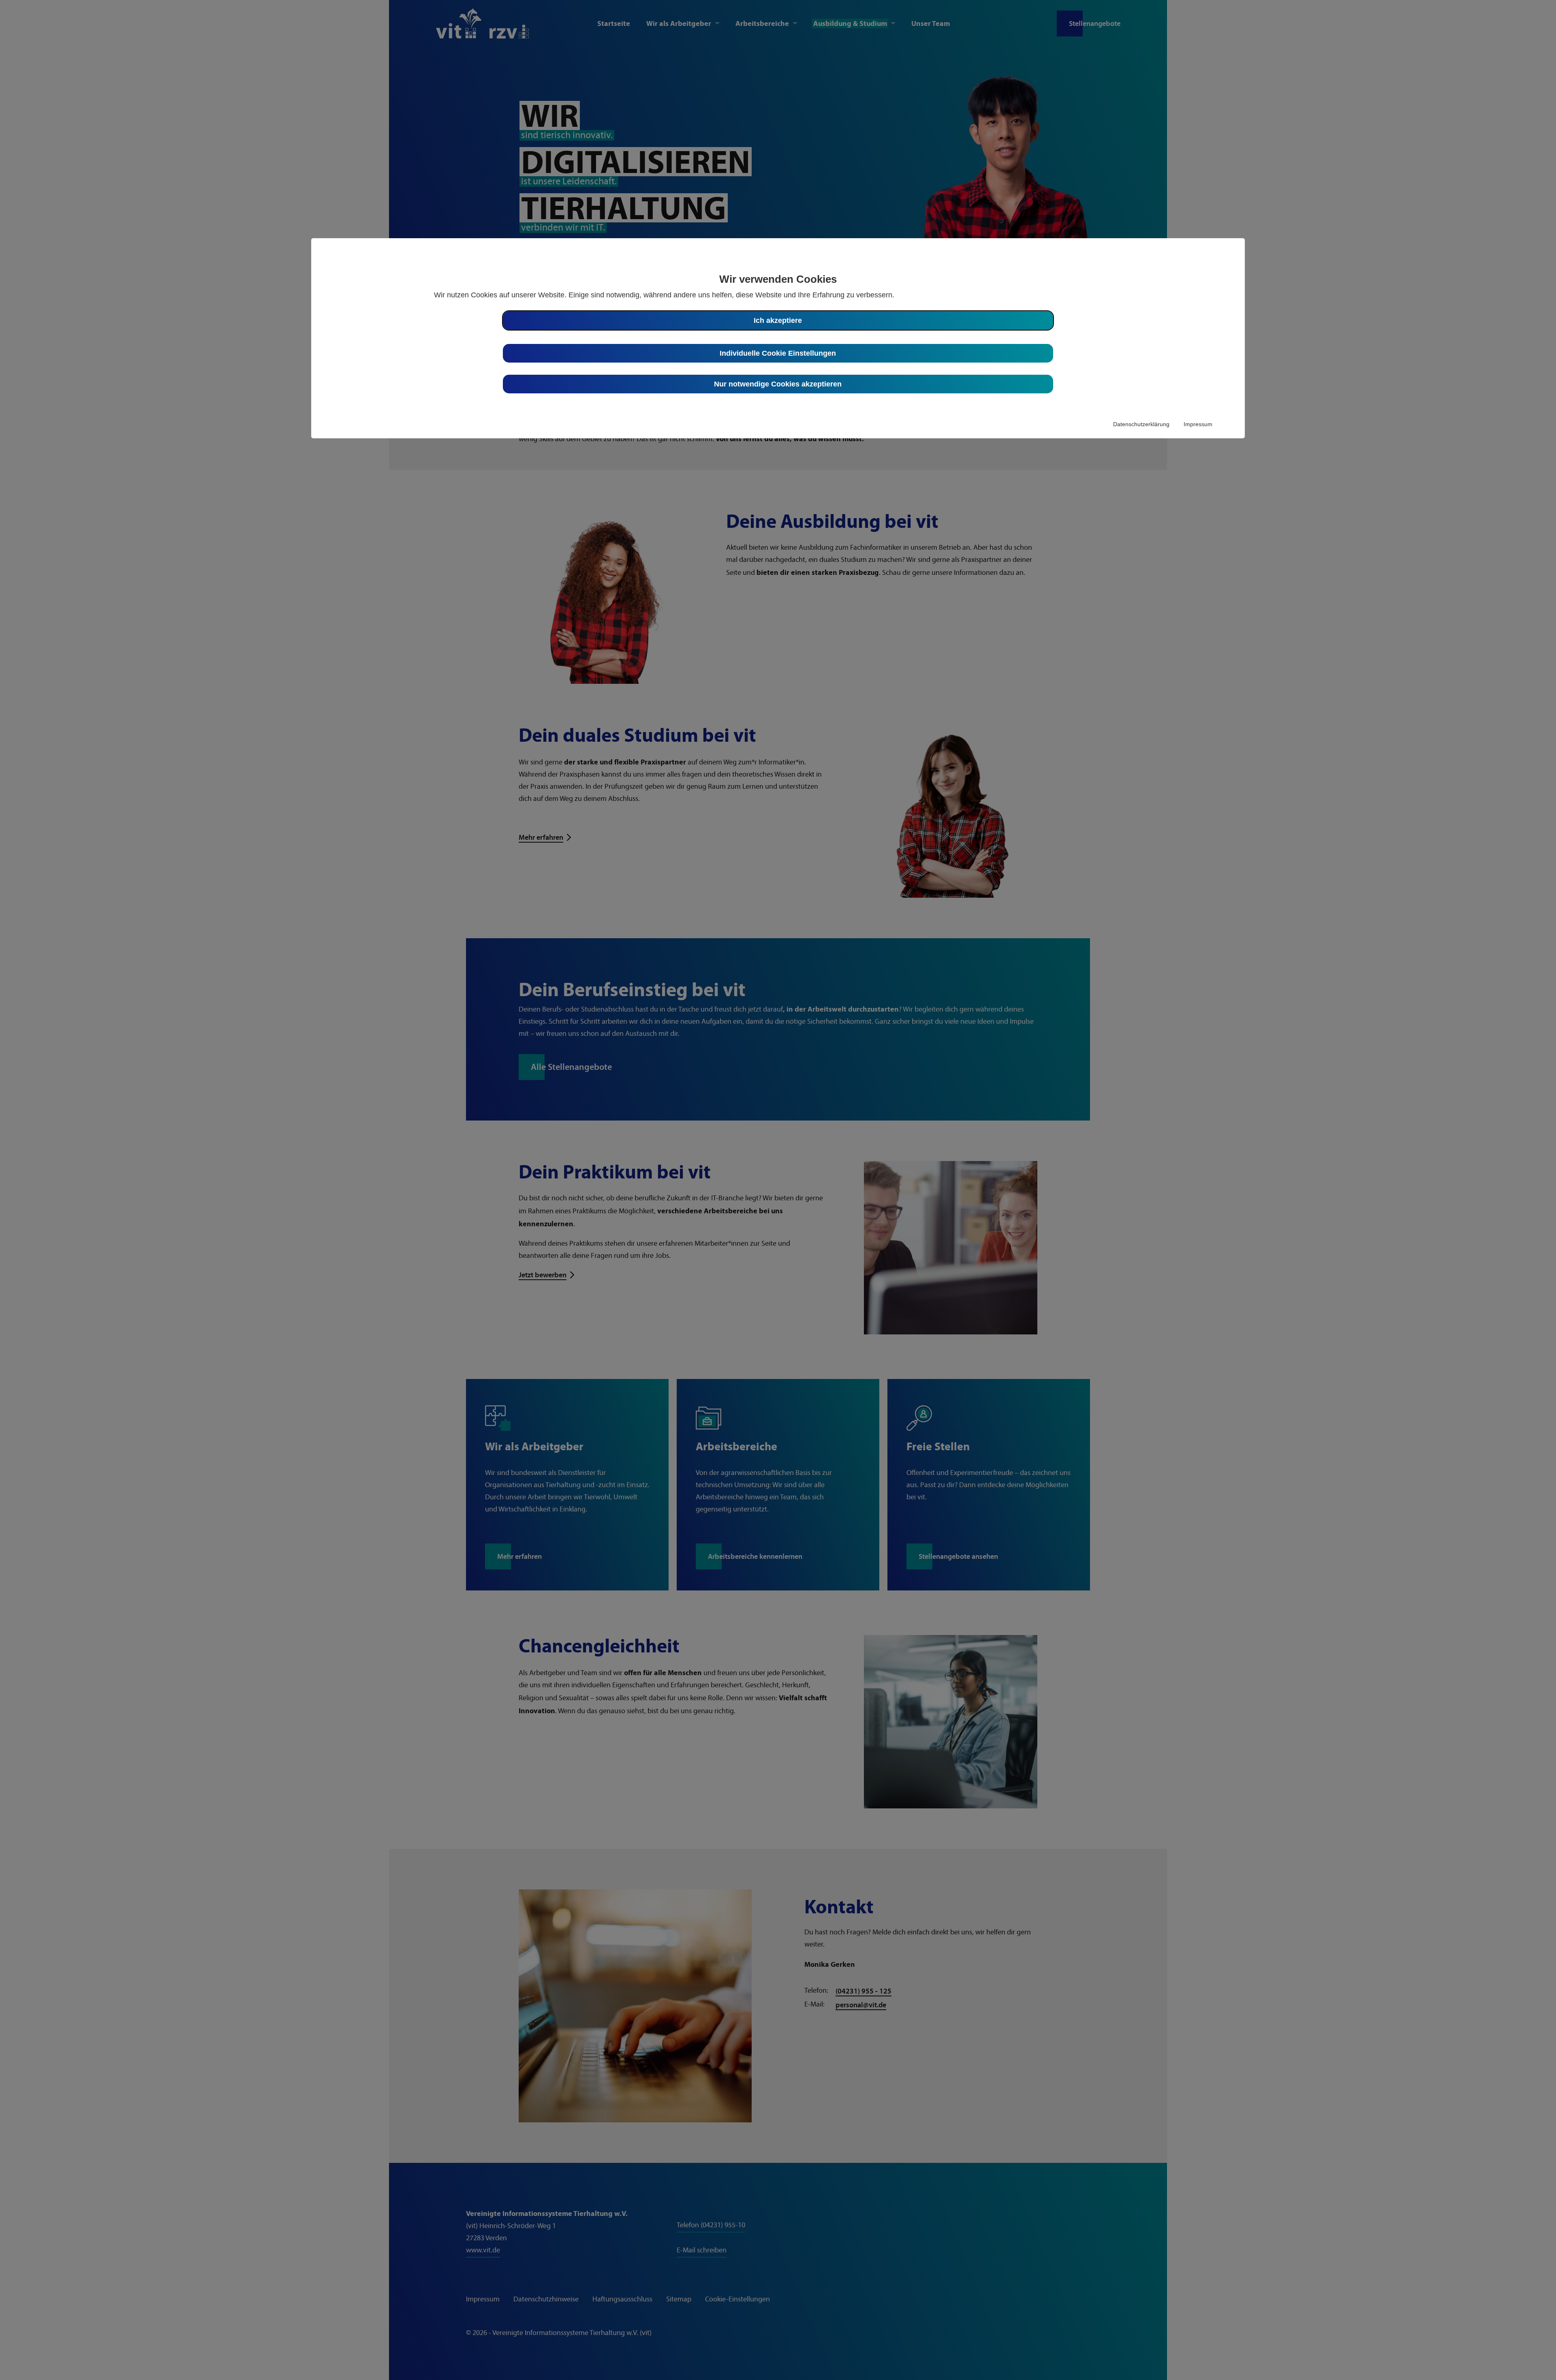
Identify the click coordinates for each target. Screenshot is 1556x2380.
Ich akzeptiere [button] (778, 320)
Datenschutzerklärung (1141, 424)
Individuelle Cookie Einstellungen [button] (778, 353)
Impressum (1198, 424)
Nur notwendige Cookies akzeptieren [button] (778, 384)
